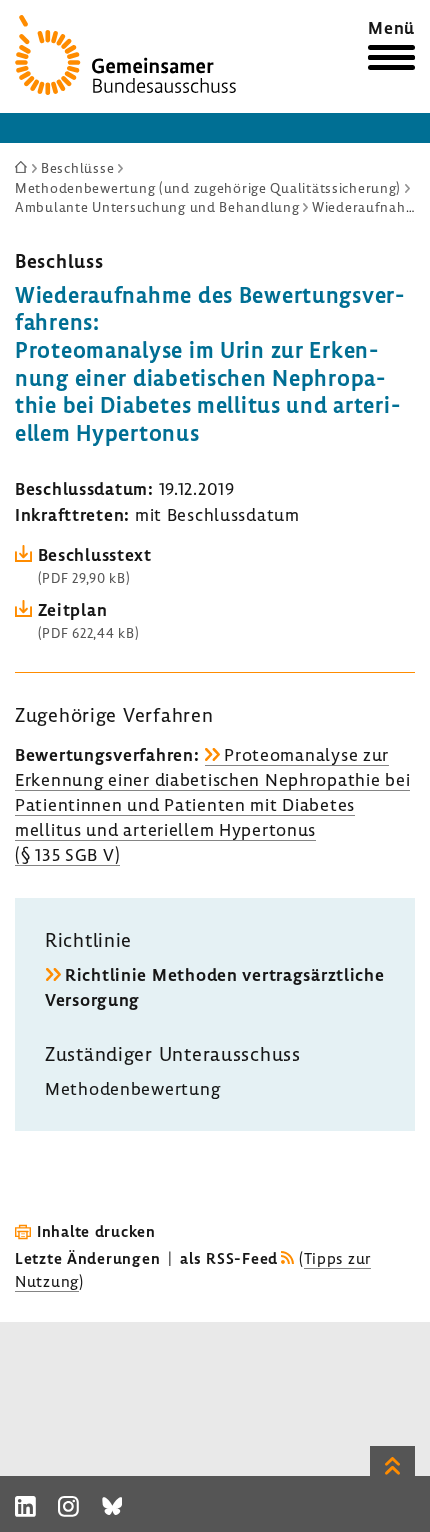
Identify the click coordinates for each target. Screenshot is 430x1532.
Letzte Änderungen (87, 1258)
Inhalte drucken (96, 1231)
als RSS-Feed (229, 1258)
